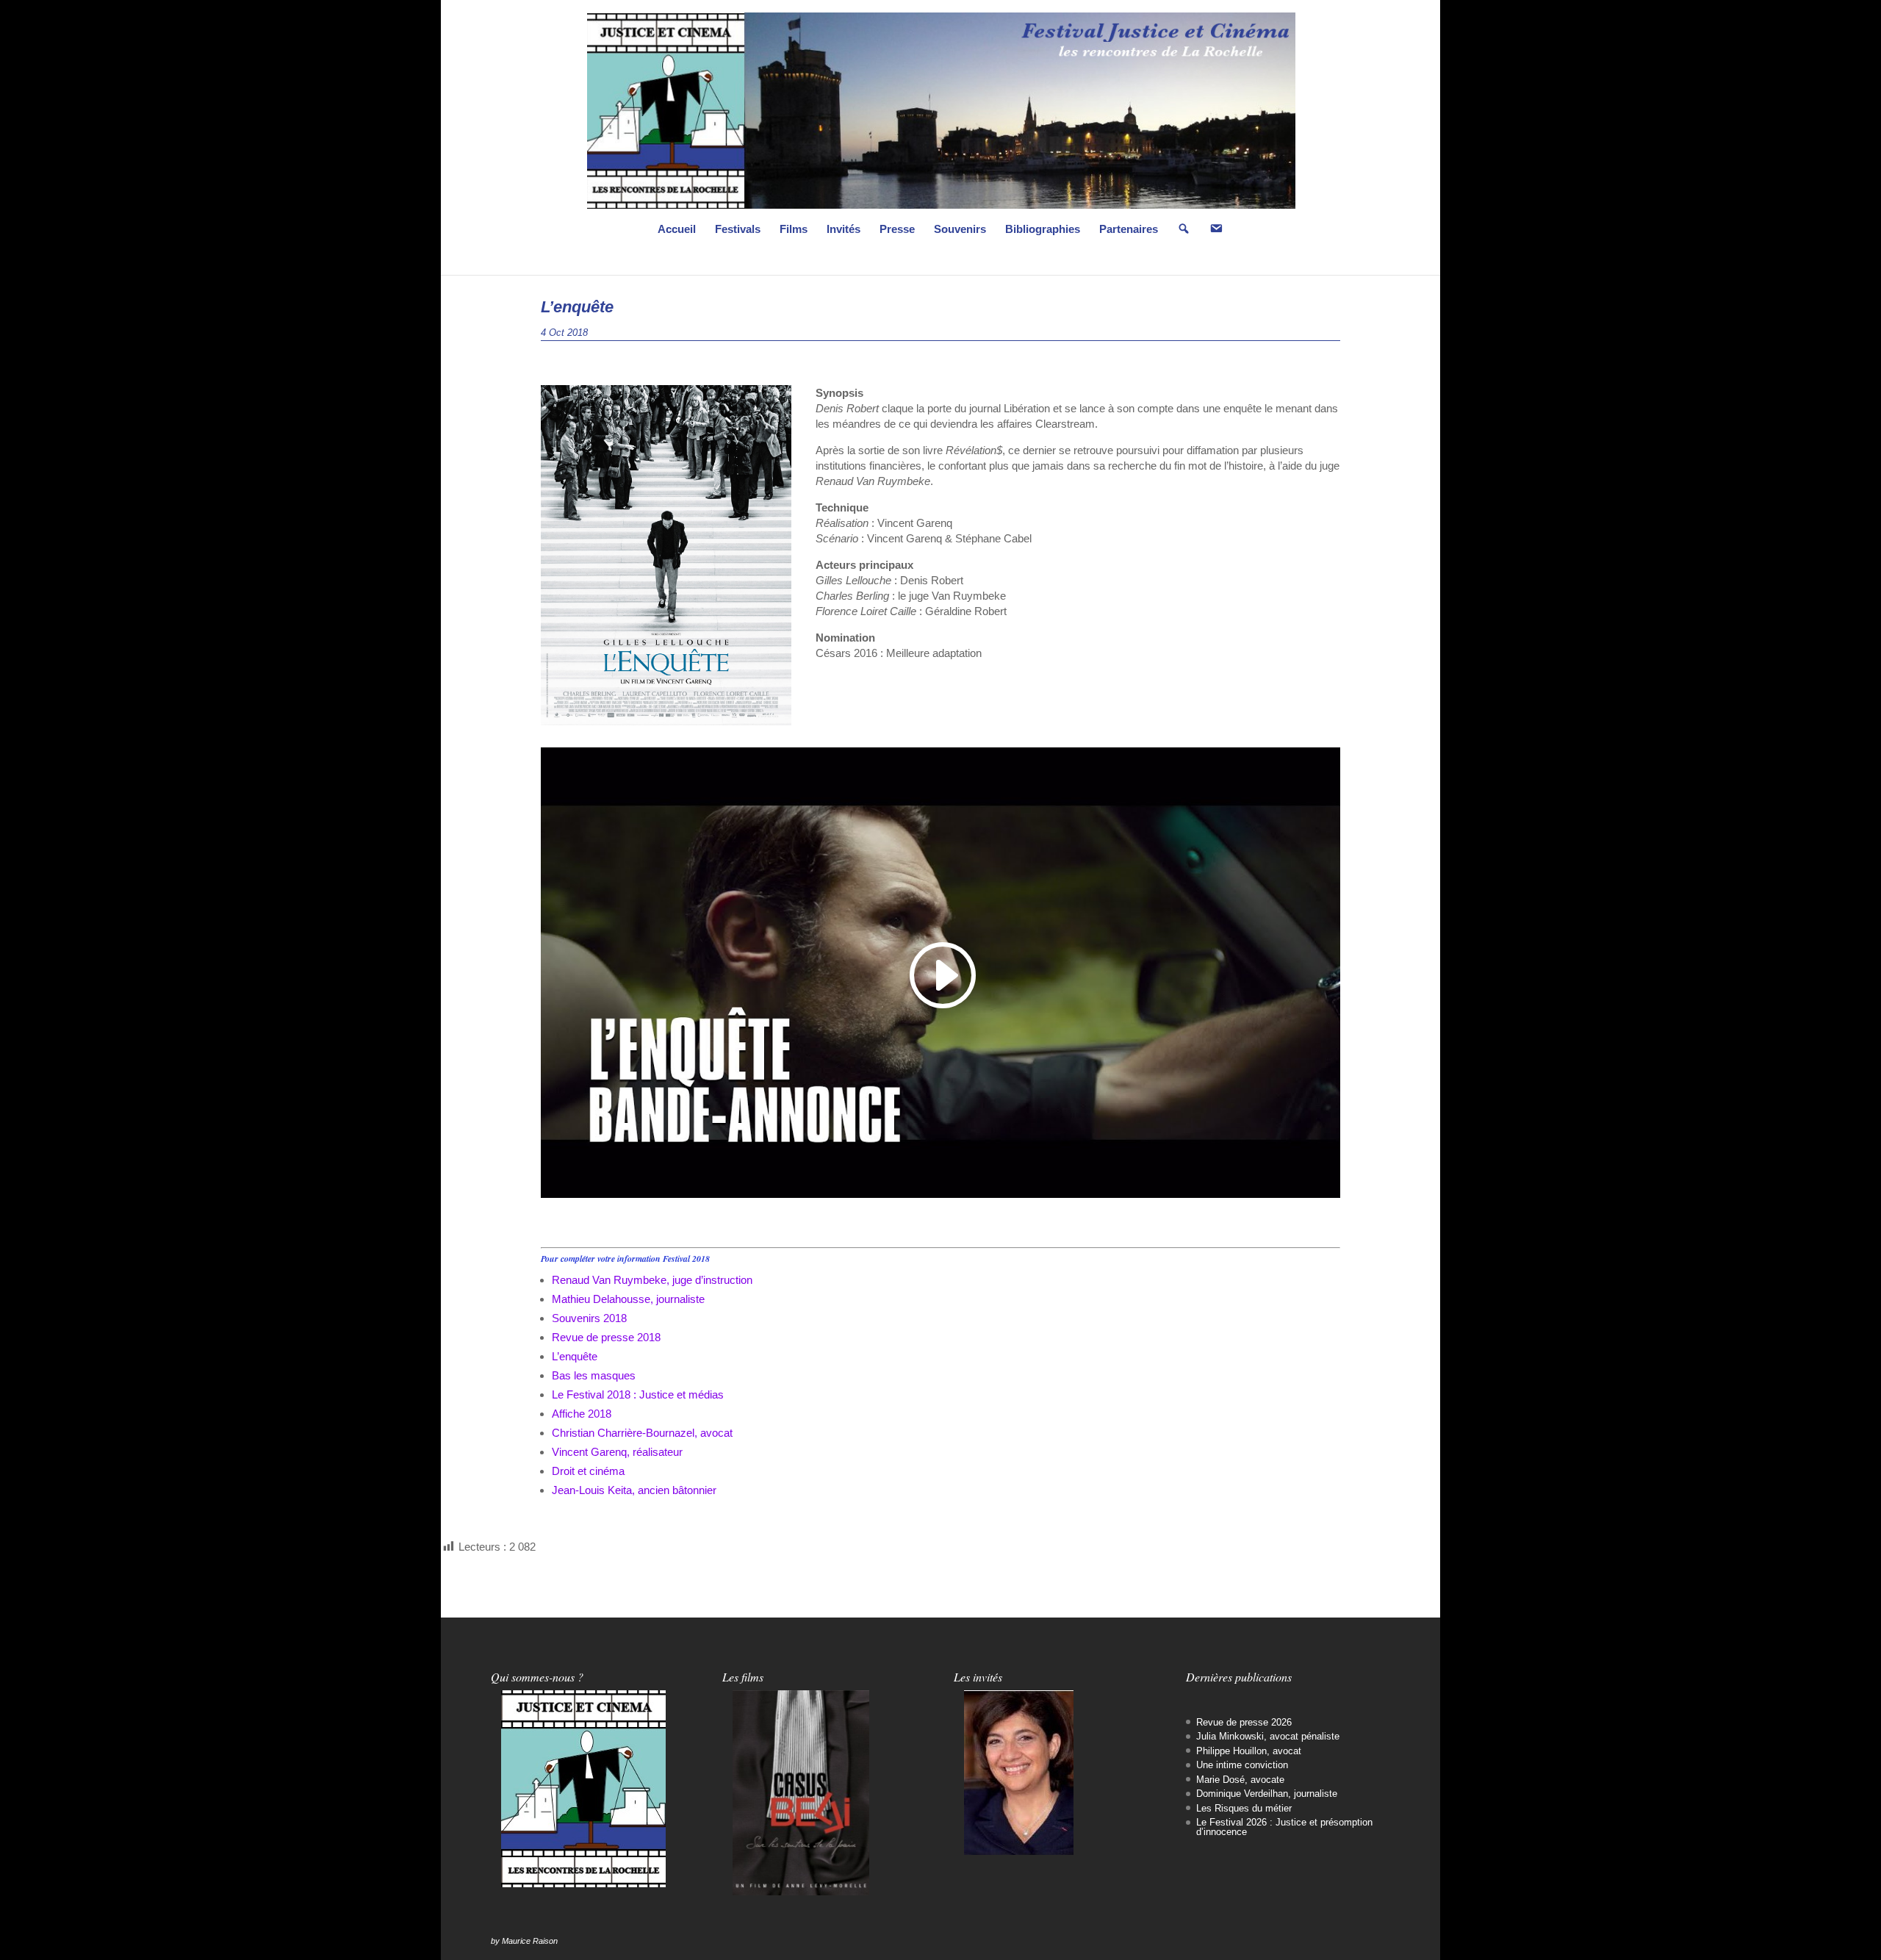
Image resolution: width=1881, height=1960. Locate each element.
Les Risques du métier (1244, 1808)
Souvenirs (960, 230)
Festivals (738, 230)
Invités (844, 230)
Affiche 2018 (582, 1414)
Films (794, 230)
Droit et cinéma (588, 1471)
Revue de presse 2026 (1244, 1722)
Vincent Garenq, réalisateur (617, 1452)
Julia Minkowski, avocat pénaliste (1268, 1736)
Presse (897, 230)
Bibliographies (1043, 230)
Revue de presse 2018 (606, 1337)
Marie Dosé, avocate (1240, 1780)
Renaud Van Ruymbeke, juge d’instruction (652, 1280)
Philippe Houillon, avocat (1249, 1751)
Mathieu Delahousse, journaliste (628, 1299)
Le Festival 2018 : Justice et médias (638, 1394)
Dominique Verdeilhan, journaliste (1267, 1794)
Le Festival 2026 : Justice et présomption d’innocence (1284, 1827)
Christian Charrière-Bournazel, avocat (642, 1433)
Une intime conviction (1242, 1765)
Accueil (677, 230)
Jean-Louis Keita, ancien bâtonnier (634, 1490)
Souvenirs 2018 (589, 1318)
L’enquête (575, 1356)
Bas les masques (594, 1375)
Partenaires (1129, 230)
